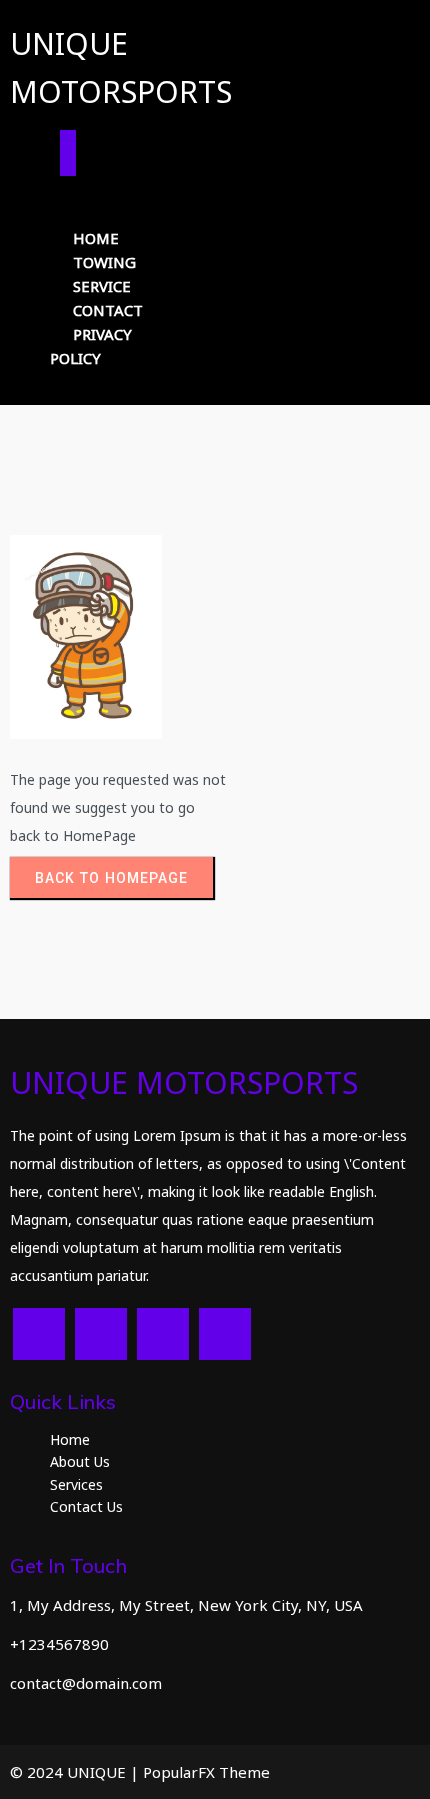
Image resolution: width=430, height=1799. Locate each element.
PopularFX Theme (206, 1772)
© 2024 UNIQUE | (76, 1772)
